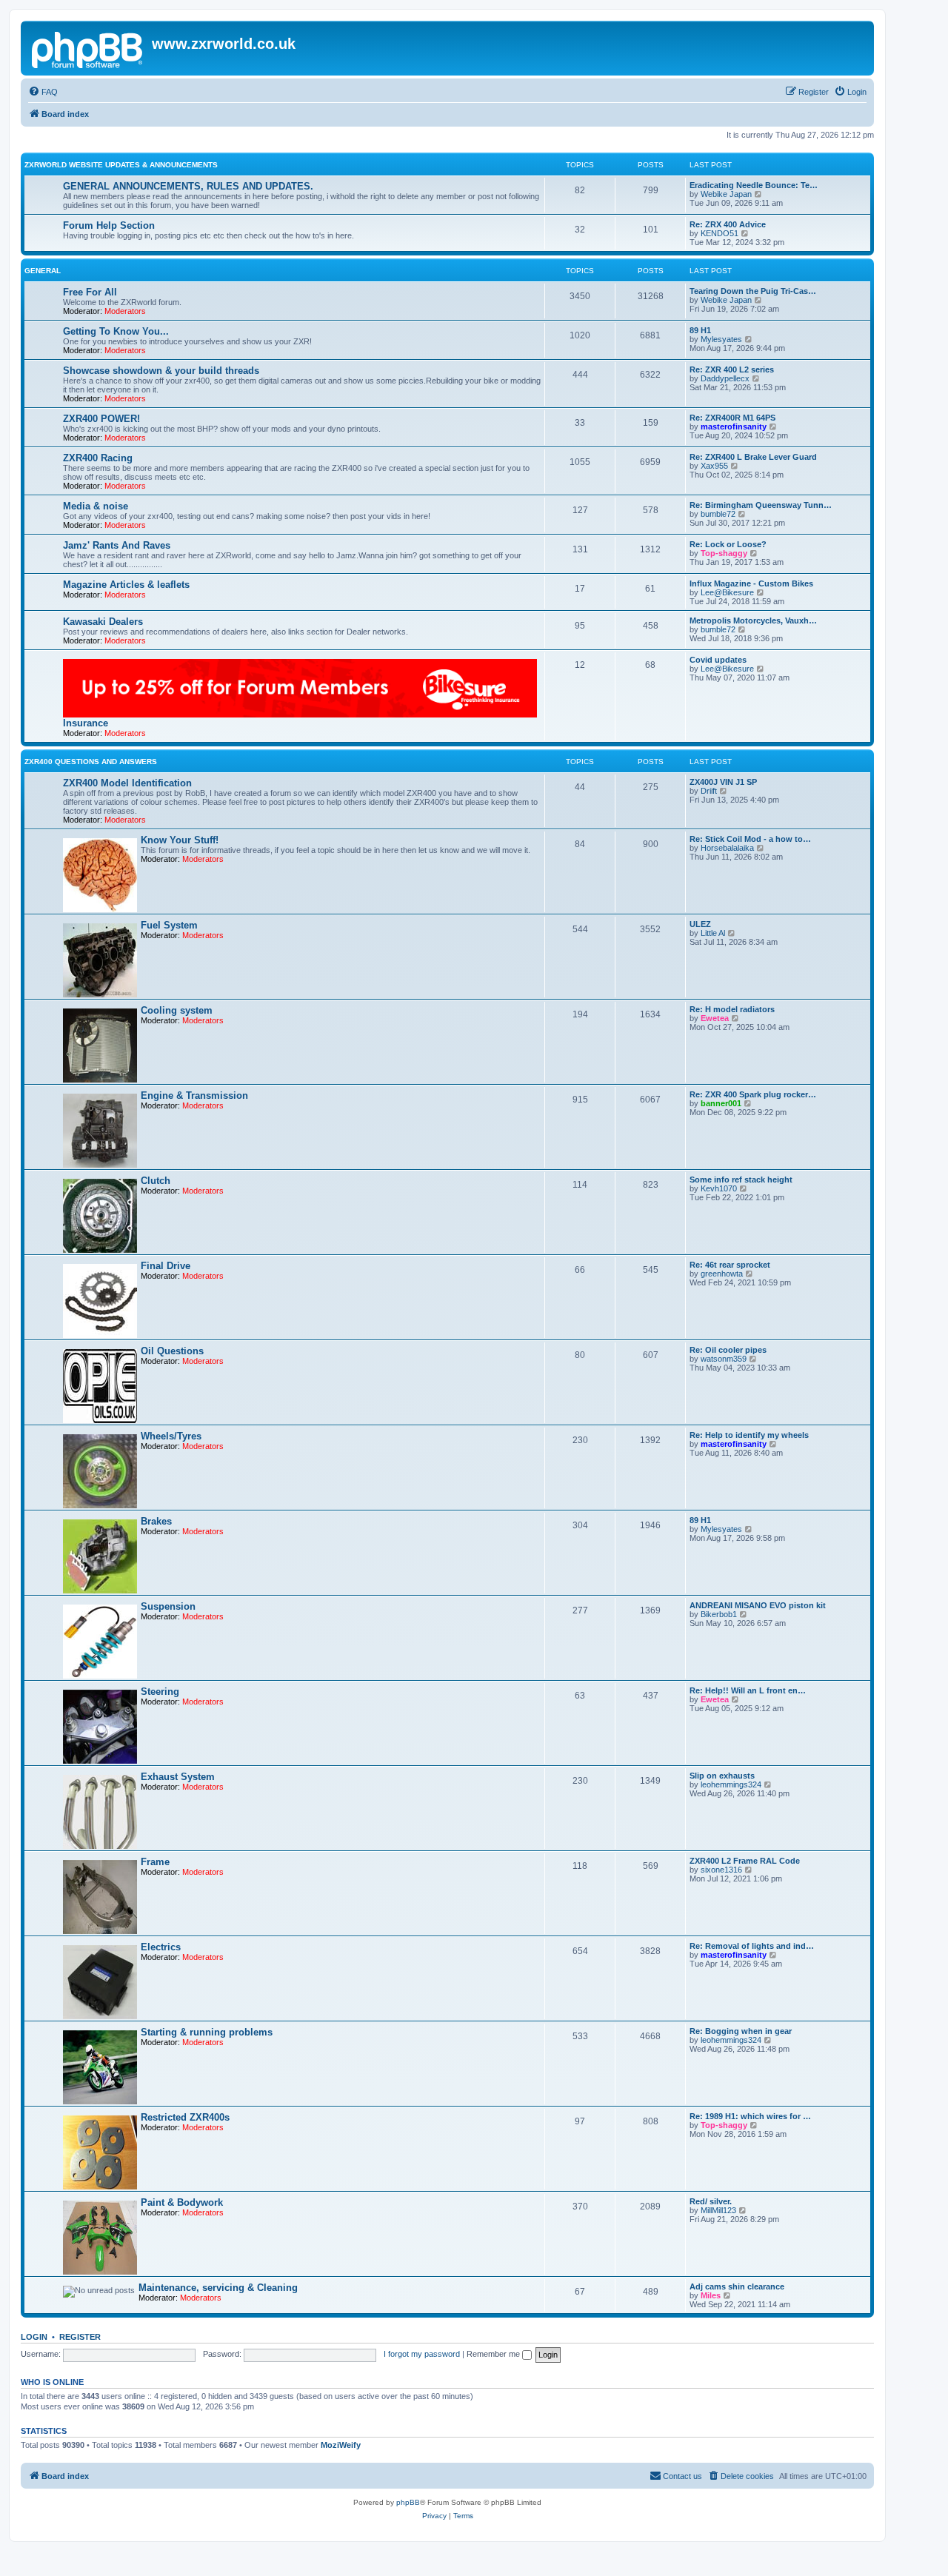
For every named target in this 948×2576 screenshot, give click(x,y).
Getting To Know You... (116, 331)
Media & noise (96, 506)
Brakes (156, 1521)
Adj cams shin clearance (737, 2286)
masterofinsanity (734, 426)
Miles (711, 2295)
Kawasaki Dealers (103, 622)
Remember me (494, 2354)
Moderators (125, 311)
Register (80, 2337)
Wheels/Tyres (171, 1436)
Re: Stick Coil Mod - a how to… (750, 839)
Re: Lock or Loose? (728, 544)
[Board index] (88, 48)
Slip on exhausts (722, 1776)
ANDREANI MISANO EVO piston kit (758, 1605)
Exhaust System (178, 1777)
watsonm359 (724, 1359)
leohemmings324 (731, 1784)
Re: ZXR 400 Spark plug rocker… (753, 1094)
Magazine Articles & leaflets (126, 585)
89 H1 (700, 330)
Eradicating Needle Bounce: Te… (754, 185)
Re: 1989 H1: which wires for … (750, 2116)
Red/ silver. (711, 2201)
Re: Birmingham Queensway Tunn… (761, 505)
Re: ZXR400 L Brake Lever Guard (753, 457)
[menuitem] (43, 92)
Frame (155, 1862)
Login (34, 2337)
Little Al (713, 933)
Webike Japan (726, 194)
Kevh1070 (719, 1188)
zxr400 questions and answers (91, 762)
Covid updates (718, 660)
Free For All (90, 292)
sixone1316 (721, 1870)
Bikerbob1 (719, 1614)
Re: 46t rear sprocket (730, 1265)
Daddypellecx (725, 378)
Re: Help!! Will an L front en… (748, 1690)
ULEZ (700, 924)
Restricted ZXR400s (185, 2117)
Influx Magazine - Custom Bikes (751, 583)
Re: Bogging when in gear (741, 2031)
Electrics (161, 1947)
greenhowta (722, 1274)
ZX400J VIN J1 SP (723, 782)
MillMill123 (718, 2210)
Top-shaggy (724, 553)
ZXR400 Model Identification (127, 783)
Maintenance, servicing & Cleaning (218, 2288)
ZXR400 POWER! (101, 419)
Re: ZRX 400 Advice (728, 224)
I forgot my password (422, 2354)
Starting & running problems (207, 2032)
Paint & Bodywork (182, 2202)
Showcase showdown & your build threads (161, 371)
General (43, 271)
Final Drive (166, 1266)
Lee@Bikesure (727, 592)
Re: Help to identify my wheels (749, 1435)
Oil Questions (172, 1351)
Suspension (168, 1606)
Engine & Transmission (194, 1095)
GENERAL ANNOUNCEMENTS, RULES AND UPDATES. (188, 186)
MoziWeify (341, 2445)
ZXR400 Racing (98, 458)
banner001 (721, 1103)
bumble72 (718, 514)
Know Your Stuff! (180, 840)
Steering (160, 1692)
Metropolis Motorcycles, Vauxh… (753, 620)
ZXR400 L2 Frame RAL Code (745, 1861)
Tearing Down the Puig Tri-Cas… (753, 291)
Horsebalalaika (727, 848)
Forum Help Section (109, 225)
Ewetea (715, 1018)
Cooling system (177, 1010)
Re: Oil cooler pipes (728, 1350)
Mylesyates (721, 339)
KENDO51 (720, 233)
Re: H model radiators (732, 1009)
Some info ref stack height (741, 1180)
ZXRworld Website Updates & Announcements (121, 165)
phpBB (408, 2502)
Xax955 (714, 466)
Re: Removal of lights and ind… (752, 1946)
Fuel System (169, 925)
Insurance (86, 723)
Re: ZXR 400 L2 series (732, 369)
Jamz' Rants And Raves (117, 545)
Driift (709, 791)
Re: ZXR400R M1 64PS (732, 418)
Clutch (156, 1181)
